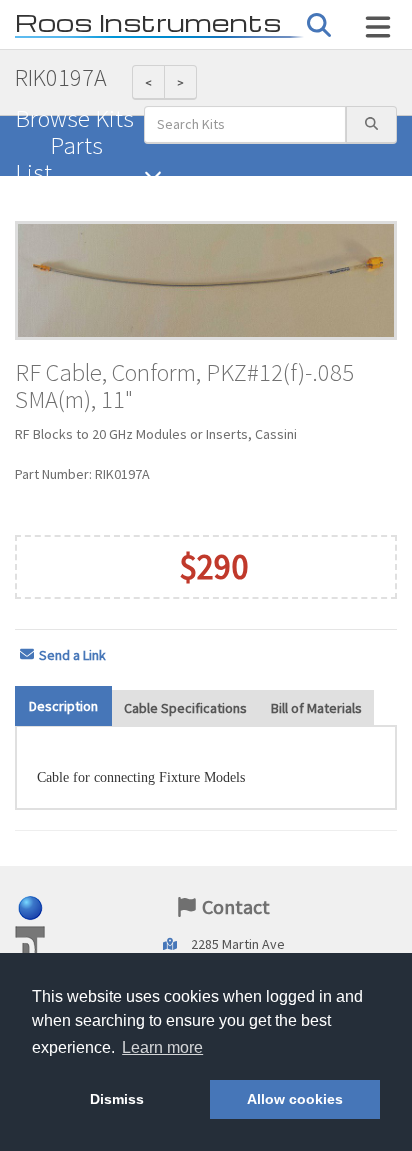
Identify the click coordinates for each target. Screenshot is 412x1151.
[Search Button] (319, 25)
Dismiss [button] (117, 1099)
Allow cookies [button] (295, 1099)
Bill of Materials (316, 708)
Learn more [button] (162, 1047)
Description (63, 706)
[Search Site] (378, 27)
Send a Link (72, 655)
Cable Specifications (185, 708)
